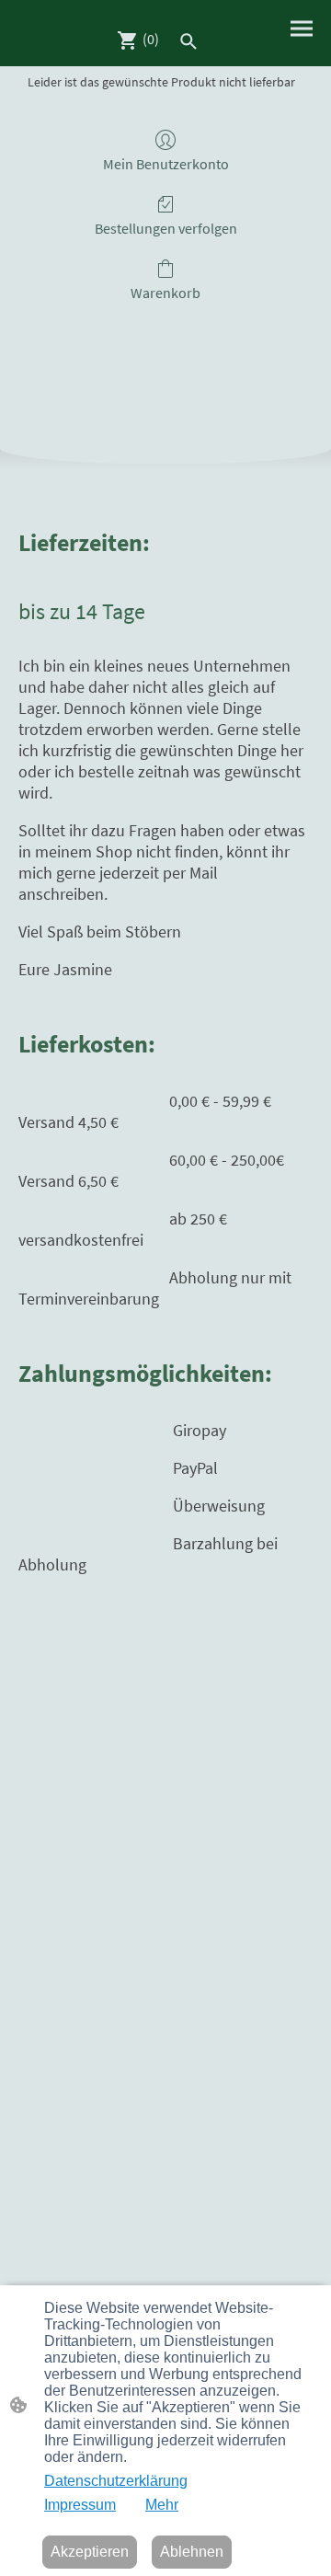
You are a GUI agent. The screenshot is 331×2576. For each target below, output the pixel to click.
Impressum (80, 2505)
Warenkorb (165, 293)
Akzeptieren (90, 2552)
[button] (188, 41)
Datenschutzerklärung (116, 2481)
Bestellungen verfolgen (166, 228)
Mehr (162, 2505)
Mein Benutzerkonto (166, 164)
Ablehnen (192, 2552)
